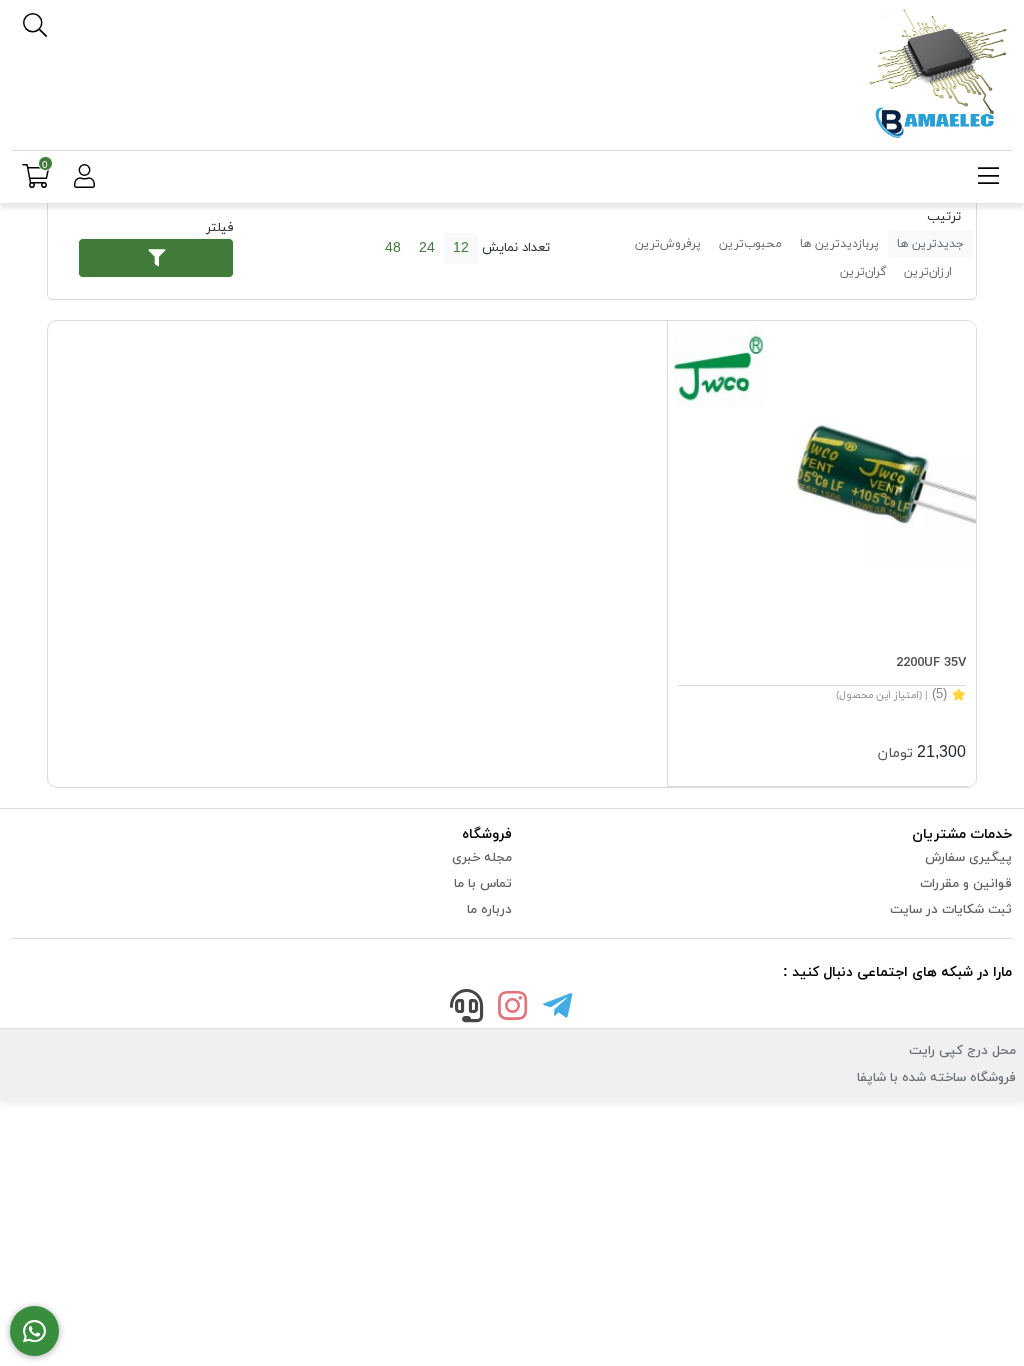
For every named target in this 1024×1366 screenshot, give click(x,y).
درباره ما (489, 910)
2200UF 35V (931, 663)
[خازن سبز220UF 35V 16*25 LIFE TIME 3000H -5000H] (822, 475)
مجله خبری (482, 858)
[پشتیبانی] (467, 1009)
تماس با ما (483, 884)
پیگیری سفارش (968, 858)
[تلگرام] (558, 1009)
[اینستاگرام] (512, 1009)
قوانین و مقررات (966, 884)
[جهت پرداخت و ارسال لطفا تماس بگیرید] (34, 1331)
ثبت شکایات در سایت (951, 910)
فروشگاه (487, 834)
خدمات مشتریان (962, 834)
